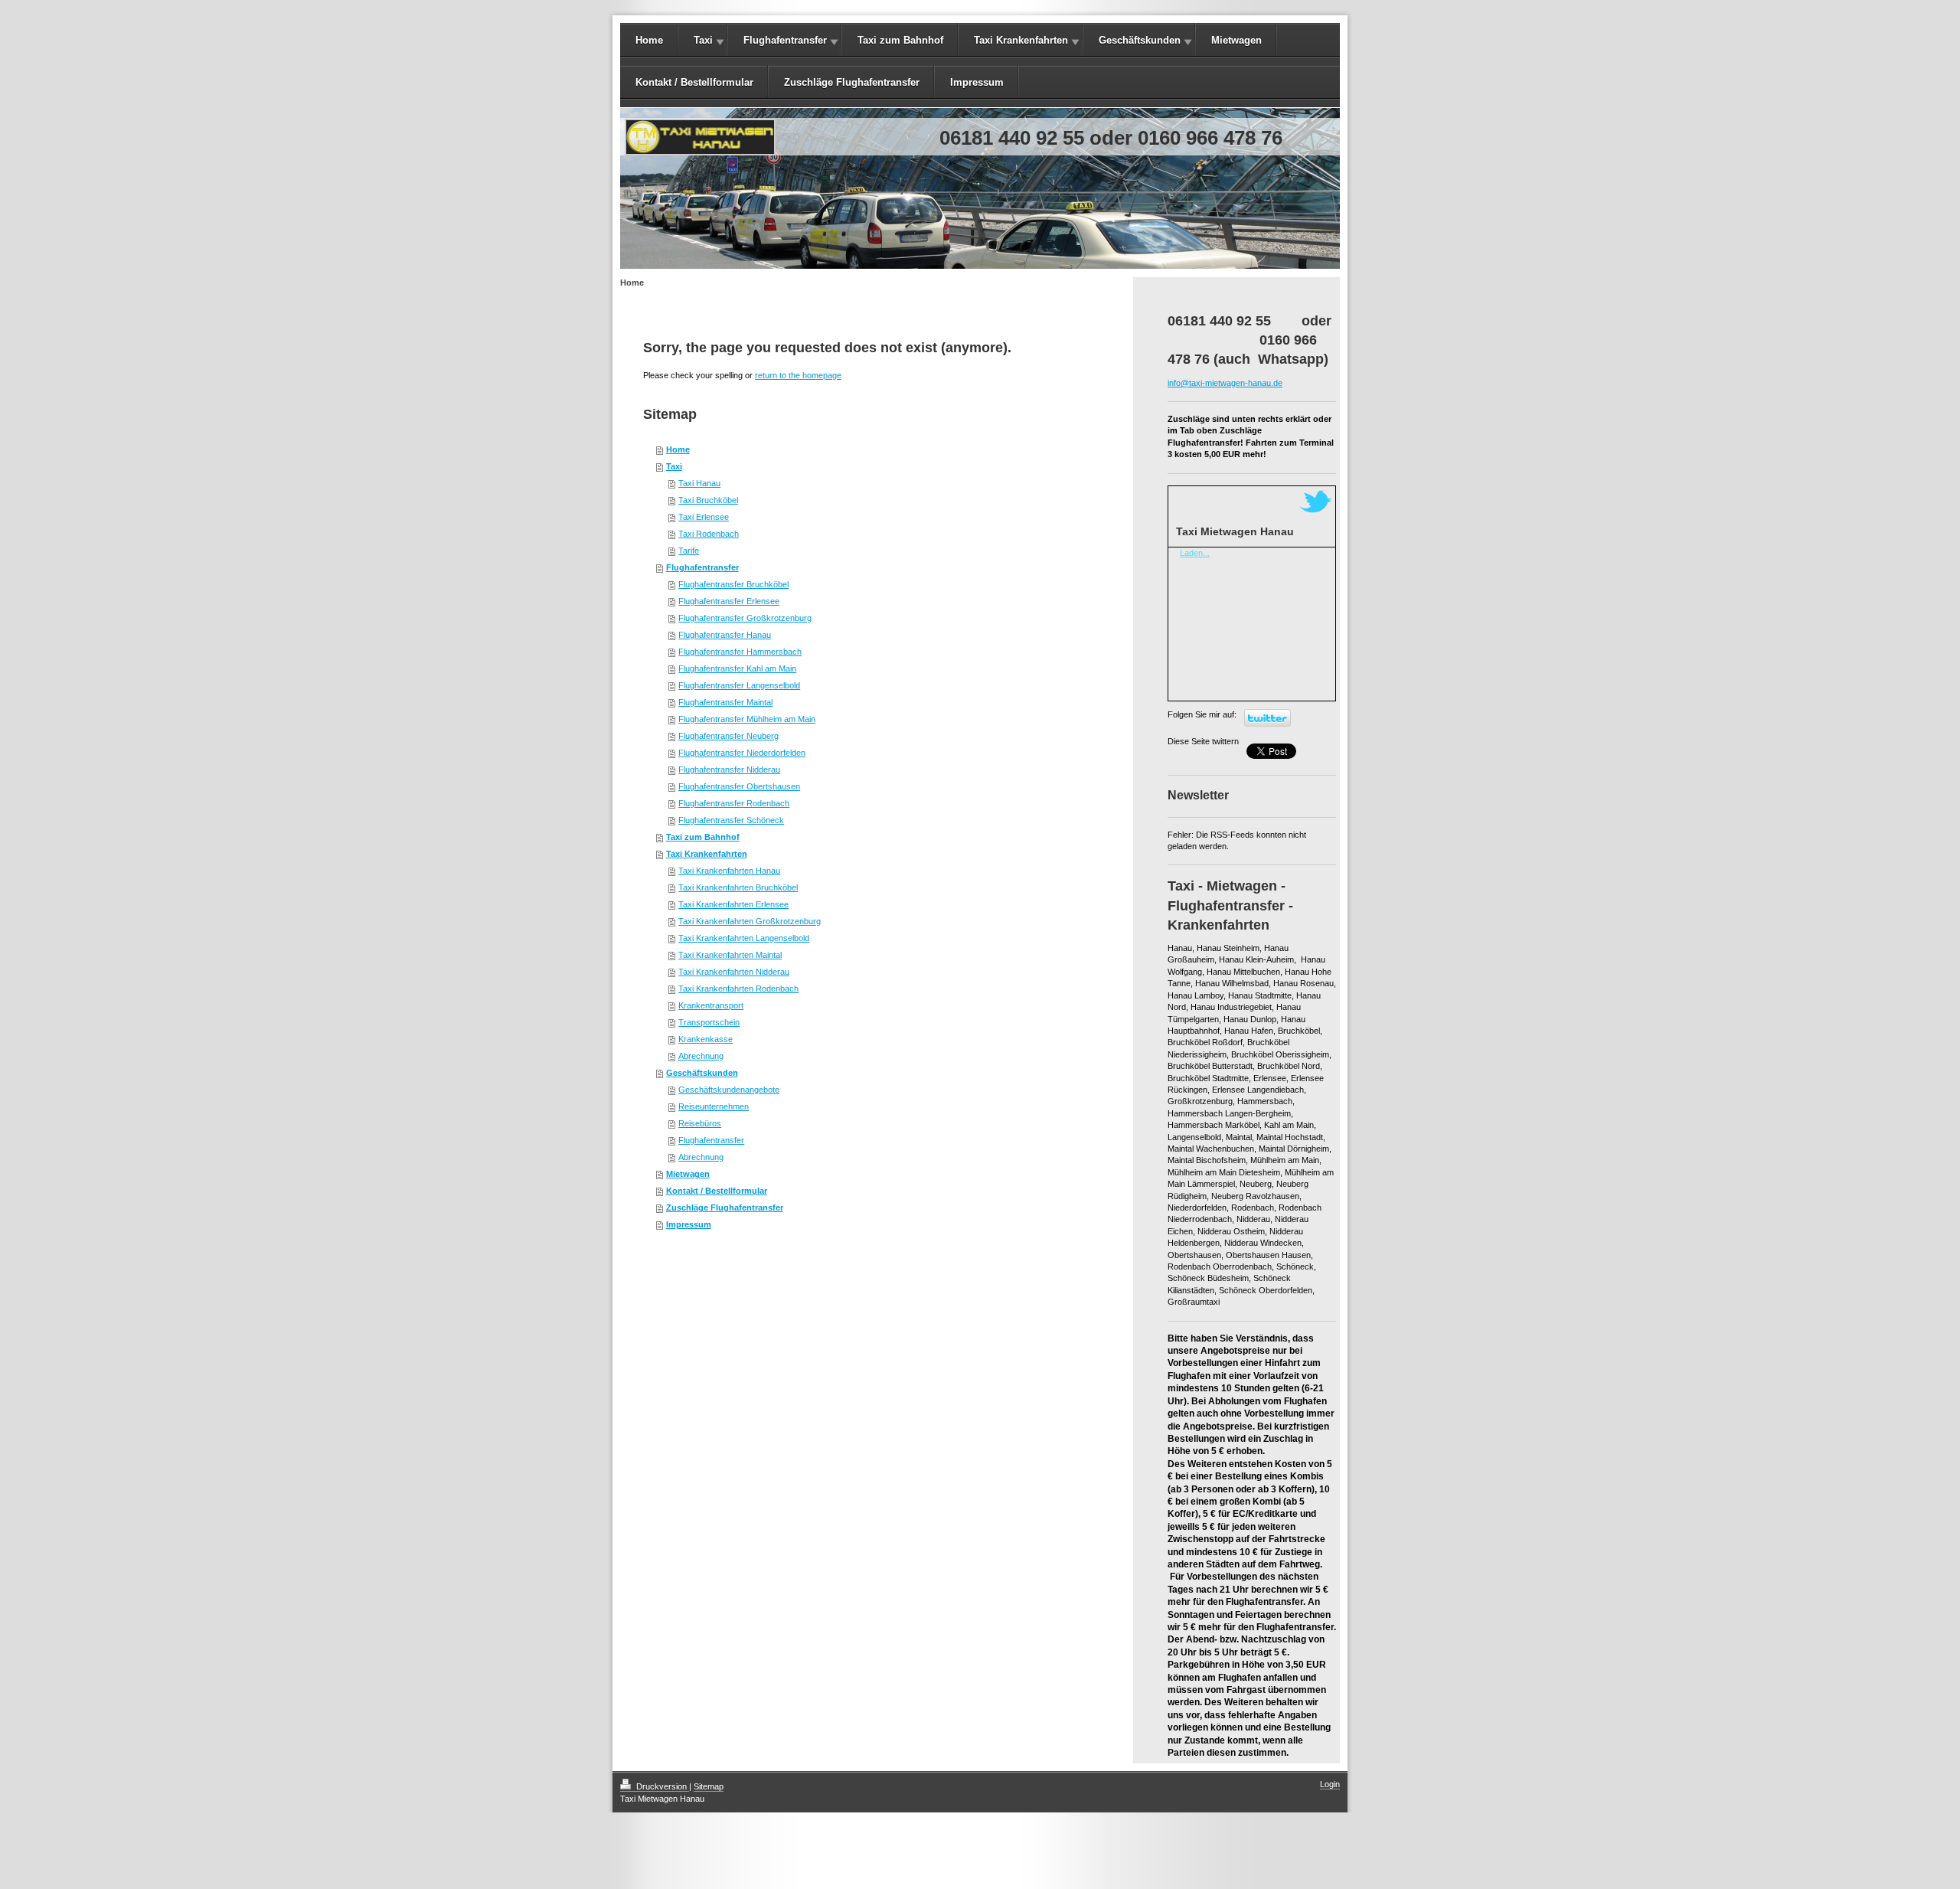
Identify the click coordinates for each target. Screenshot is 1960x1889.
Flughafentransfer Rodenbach (734, 803)
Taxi (703, 40)
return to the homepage (798, 375)
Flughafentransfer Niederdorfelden (742, 753)
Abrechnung (701, 1056)
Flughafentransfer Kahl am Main (737, 668)
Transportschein (709, 1022)
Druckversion (661, 1786)
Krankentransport (711, 1005)
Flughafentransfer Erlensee (729, 601)
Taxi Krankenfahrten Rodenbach (738, 989)
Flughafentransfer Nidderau (729, 770)
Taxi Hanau (699, 483)
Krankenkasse (706, 1039)
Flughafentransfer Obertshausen (739, 786)
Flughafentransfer (785, 40)
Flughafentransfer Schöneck (731, 820)
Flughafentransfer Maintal (725, 702)
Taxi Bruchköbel (708, 500)
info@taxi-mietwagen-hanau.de (1225, 383)
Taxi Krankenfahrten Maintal (730, 955)
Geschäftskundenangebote (729, 1090)
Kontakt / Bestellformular (694, 82)
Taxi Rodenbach (709, 534)
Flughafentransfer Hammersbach (740, 652)
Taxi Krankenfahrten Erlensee (733, 904)
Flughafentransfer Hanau (725, 635)
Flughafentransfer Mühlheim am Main (747, 719)
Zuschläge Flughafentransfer (852, 82)
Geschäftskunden (1140, 40)
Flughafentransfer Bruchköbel (733, 584)
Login (1330, 1784)
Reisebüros (700, 1123)
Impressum (977, 82)
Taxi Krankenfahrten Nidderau (734, 972)
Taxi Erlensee (704, 517)
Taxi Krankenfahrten (1021, 40)
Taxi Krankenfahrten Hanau (729, 871)
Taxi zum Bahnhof (900, 40)
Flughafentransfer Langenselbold (739, 685)
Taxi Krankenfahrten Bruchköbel (738, 887)
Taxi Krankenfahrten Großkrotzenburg (750, 921)
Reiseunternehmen (714, 1106)
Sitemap (709, 1786)
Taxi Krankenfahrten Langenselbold (744, 938)
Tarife (689, 551)
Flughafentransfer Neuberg (728, 736)
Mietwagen (1236, 40)
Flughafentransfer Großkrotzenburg (745, 618)
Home (649, 40)
